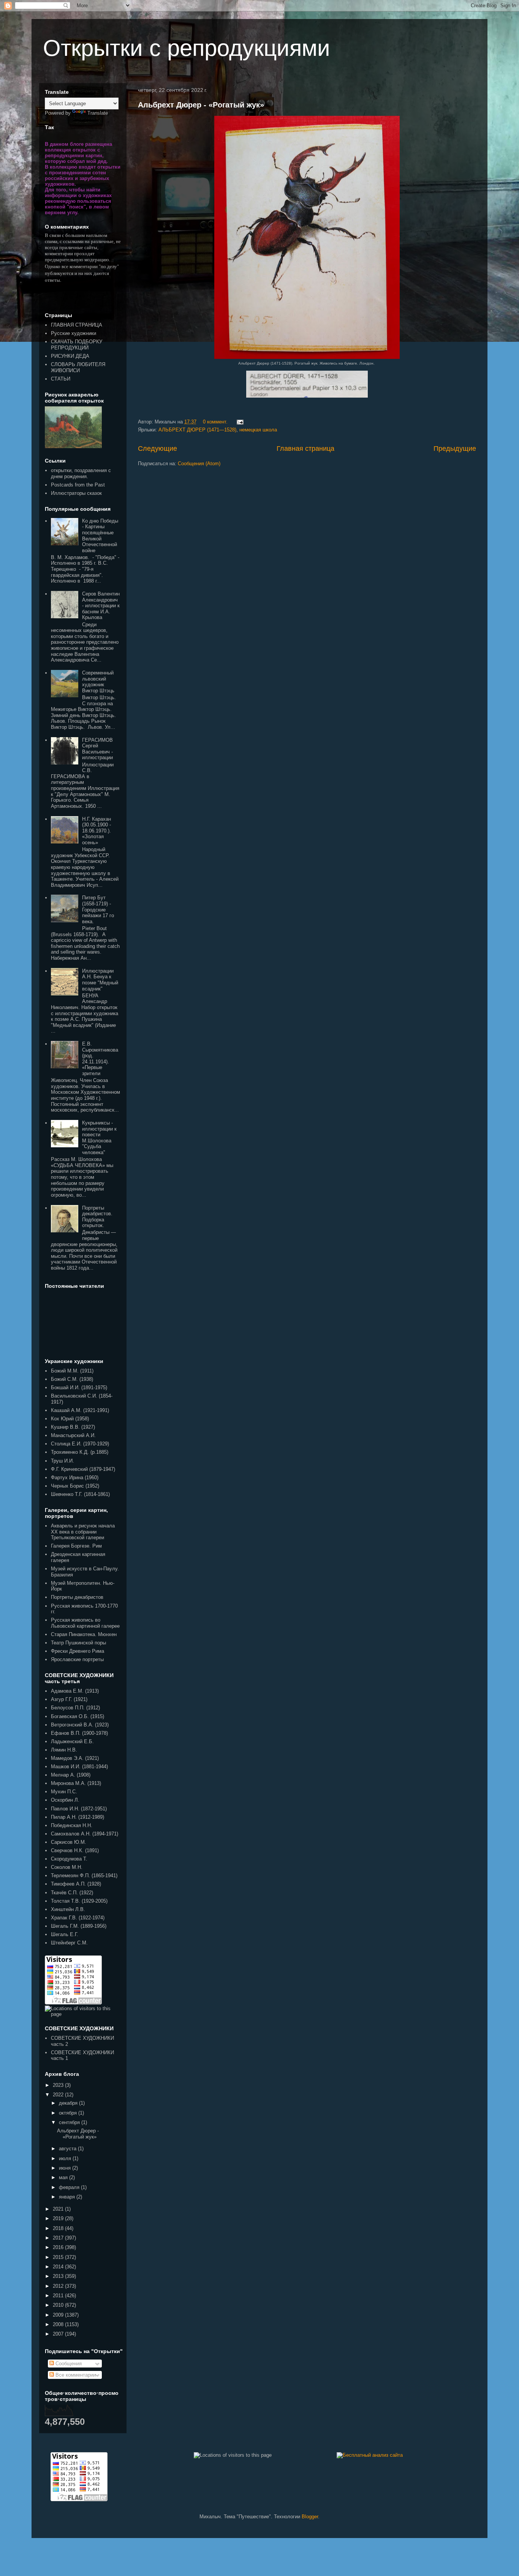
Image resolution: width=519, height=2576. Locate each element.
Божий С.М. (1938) (72, 1379)
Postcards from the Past (78, 485)
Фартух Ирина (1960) (75, 1478)
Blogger (310, 2517)
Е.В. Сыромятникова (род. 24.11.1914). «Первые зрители (100, 1059)
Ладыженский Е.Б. (72, 1741)
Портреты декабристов (77, 1597)
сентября (70, 2122)
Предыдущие (455, 449)
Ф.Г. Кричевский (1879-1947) (83, 1469)
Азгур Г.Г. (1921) (69, 1699)
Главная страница (305, 449)
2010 (59, 2305)
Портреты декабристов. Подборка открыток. (97, 1217)
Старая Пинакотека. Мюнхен (84, 1634)
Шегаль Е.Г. (65, 1934)
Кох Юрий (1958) (70, 1419)
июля (66, 2158)
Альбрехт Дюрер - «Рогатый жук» (201, 105)
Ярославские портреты (77, 1659)
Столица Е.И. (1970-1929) (80, 1444)
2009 (59, 2315)
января (68, 2197)
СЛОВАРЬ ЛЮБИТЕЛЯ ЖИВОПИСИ (78, 367)
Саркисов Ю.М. (69, 1842)
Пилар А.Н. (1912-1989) (78, 1817)
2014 (59, 2267)
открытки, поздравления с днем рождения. (81, 473)
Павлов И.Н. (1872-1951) (79, 1809)
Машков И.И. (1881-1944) (79, 1767)
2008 (59, 2324)
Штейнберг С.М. (69, 1943)
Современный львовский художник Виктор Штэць (98, 682)
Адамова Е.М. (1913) (75, 1691)
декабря (69, 2103)
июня (66, 2168)
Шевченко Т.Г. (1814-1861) (80, 1494)
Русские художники (74, 333)
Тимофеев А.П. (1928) (76, 1884)
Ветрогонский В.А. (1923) (80, 1725)
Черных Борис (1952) (75, 1486)
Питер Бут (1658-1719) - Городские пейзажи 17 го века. (98, 909)
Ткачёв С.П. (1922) (72, 1893)
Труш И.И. (63, 1461)
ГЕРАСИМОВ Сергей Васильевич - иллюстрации (97, 749)
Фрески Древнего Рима (78, 1651)
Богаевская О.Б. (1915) (78, 1716)
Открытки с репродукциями (187, 48)
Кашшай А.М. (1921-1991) (80, 1410)
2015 (59, 2257)
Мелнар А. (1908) (71, 1775)
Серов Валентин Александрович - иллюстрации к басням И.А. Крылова (101, 606)
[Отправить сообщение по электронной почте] (239, 422)
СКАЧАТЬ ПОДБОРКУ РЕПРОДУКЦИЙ (77, 345)
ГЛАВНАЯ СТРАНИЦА (77, 325)
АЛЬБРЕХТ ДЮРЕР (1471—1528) (197, 430)
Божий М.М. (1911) (72, 1371)
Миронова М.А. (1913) (76, 1783)
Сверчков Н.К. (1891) (75, 1850)
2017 (59, 2238)
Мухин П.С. (64, 1792)
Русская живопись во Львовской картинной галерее (85, 1623)
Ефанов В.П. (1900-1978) (79, 1733)
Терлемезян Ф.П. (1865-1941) (84, 1876)
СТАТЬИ (61, 379)
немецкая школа (258, 430)
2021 (59, 2209)
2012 (59, 2286)
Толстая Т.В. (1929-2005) (79, 1901)
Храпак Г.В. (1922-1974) (78, 1918)
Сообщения (68, 2364)
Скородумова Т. (69, 1859)
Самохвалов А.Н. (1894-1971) (85, 1834)
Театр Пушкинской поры (78, 1643)
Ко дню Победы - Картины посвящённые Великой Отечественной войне (100, 536)
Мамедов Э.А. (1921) (75, 1758)
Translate (98, 113)
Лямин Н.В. (64, 1750)
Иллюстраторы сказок (76, 493)
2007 (59, 2334)
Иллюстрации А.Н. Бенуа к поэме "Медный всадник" (100, 980)
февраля (70, 2187)
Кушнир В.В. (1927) (73, 1427)
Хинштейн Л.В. (68, 1909)
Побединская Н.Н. (72, 1825)
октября (69, 2113)
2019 (59, 2218)
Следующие (157, 449)
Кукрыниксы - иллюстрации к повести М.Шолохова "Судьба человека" (99, 1138)
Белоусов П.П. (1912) (75, 1708)
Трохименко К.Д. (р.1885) (80, 1452)
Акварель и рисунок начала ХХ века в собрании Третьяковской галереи (83, 1532)
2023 (59, 2085)
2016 (59, 2247)
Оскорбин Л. (65, 1800)
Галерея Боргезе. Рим (76, 1546)
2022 (59, 2095)
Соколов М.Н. (67, 1867)
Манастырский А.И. (73, 1435)
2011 (59, 2296)
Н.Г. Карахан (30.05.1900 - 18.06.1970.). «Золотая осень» (97, 831)
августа (68, 2149)
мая (64, 2177)
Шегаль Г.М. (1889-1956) (79, 1926)
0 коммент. (215, 422)
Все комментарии (75, 2375)
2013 (59, 2276)
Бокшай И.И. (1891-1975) (79, 1388)
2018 (59, 2228)
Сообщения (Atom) (199, 464)
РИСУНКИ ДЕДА (70, 356)
